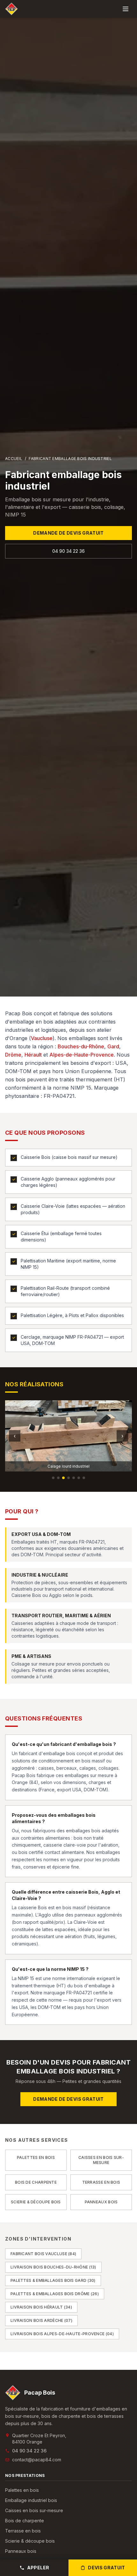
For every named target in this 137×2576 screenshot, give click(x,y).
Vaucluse (42, 1038)
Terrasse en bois (23, 2531)
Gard (113, 1046)
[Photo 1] (53, 1478)
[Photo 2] (58, 1478)
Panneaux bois (21, 2551)
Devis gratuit (107, 2568)
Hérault (33, 1055)
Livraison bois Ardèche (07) (41, 2320)
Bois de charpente (25, 2521)
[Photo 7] (84, 1478)
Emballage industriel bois (31, 2500)
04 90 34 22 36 (68, 551)
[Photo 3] (63, 1478)
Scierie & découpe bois (30, 2541)
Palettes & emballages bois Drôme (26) (55, 2294)
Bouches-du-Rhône (81, 1046)
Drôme (13, 1055)
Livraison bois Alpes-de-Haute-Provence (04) (62, 2334)
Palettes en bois (22, 2490)
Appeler (38, 2568)
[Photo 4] (68, 1478)
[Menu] (126, 9)
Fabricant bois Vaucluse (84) (43, 2254)
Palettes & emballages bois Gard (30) (53, 2280)
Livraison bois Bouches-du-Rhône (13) (53, 2267)
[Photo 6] (79, 1478)
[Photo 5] (74, 1478)
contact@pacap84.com (37, 2460)
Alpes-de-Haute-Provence (82, 1055)
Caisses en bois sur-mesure (34, 2510)
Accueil (14, 459)
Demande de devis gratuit (68, 533)
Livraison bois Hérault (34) (41, 2307)
